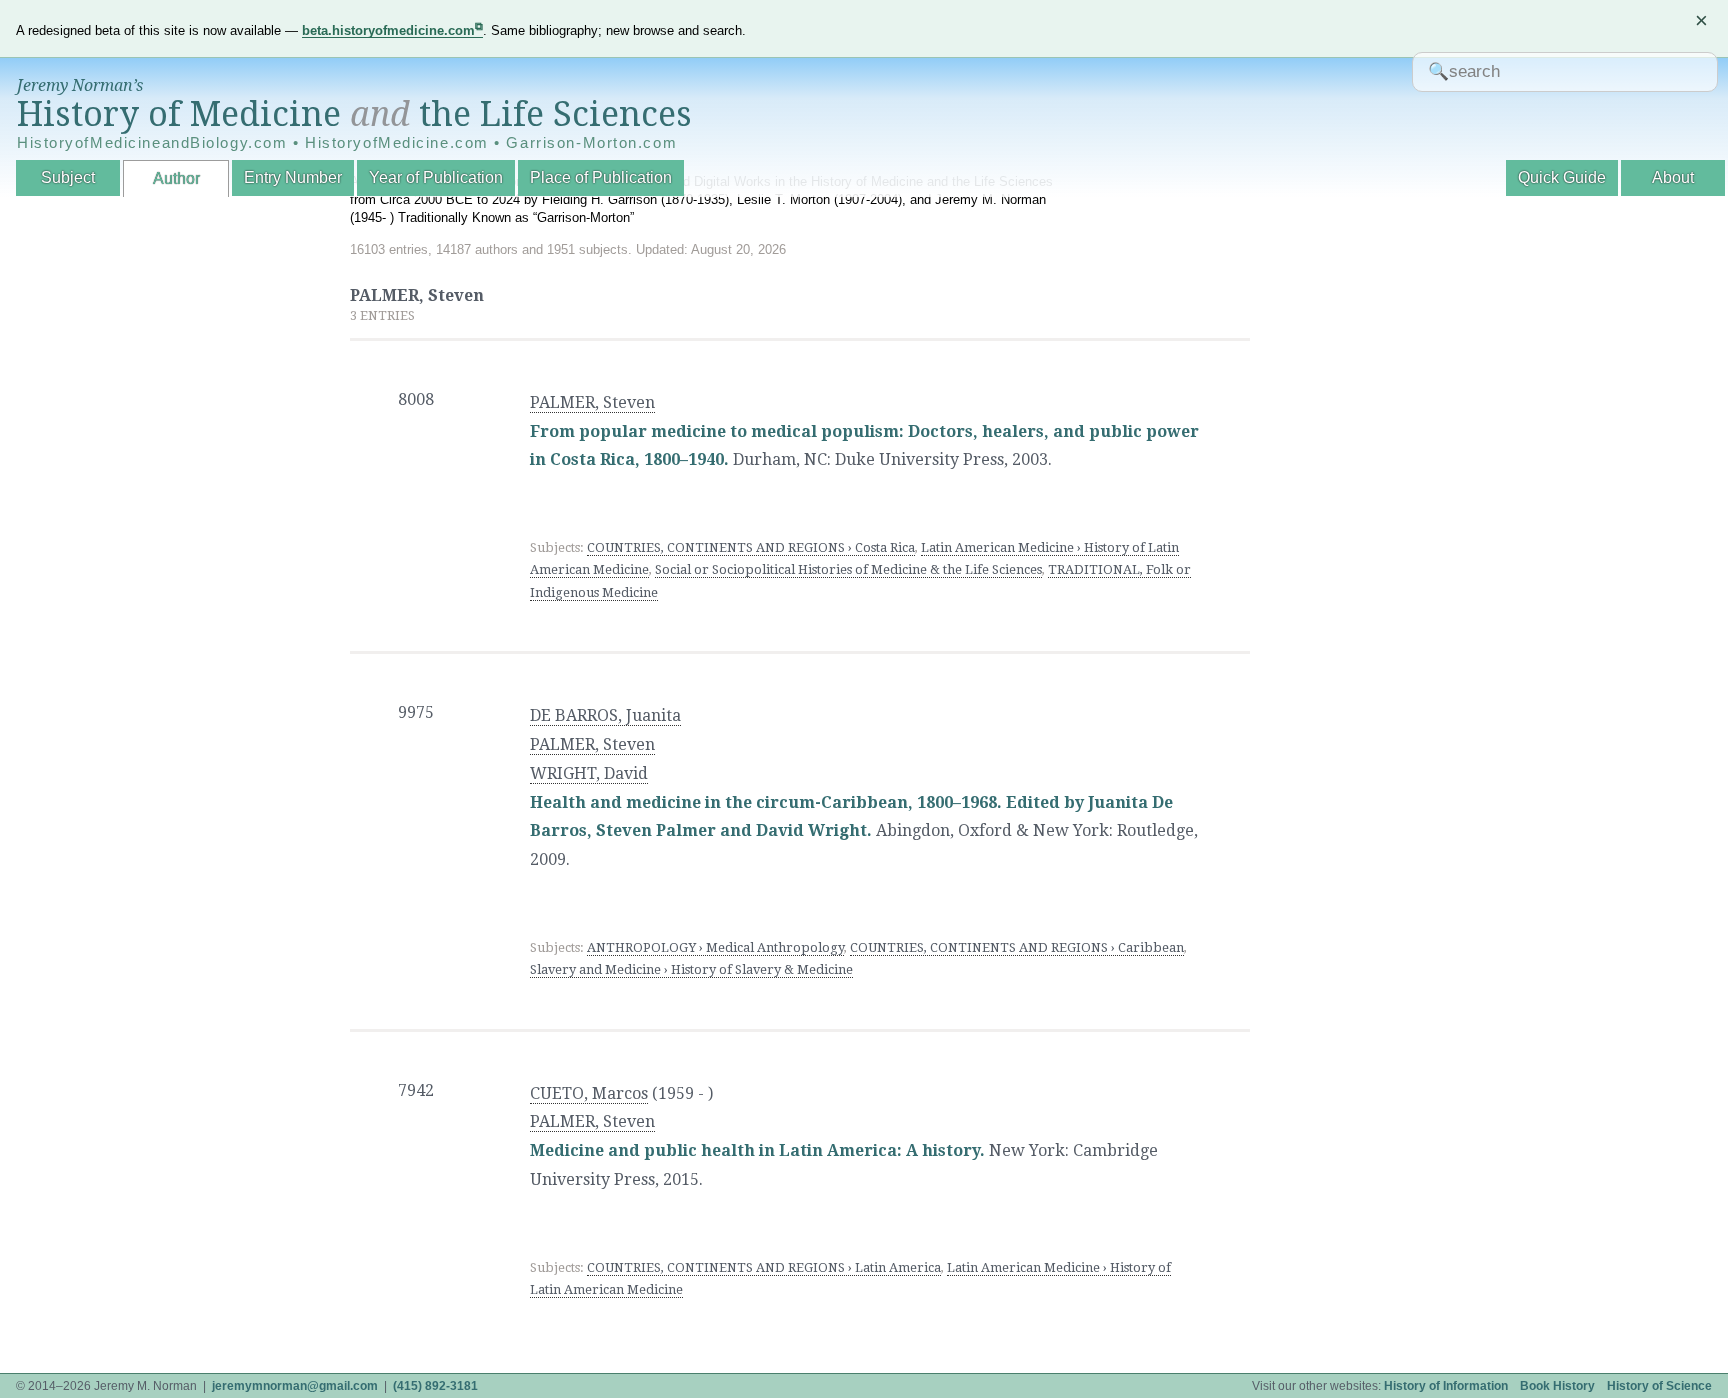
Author (176, 178)
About (1673, 177)
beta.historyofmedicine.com (388, 30)
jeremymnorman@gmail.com (295, 1386)
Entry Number (293, 177)
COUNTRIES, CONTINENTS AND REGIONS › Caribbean (1017, 947)
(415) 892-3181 (435, 1386)
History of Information (1446, 1386)
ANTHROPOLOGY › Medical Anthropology (715, 947)
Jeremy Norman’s (80, 85)
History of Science (1659, 1386)
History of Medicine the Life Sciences (354, 114)
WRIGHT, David (589, 773)
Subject (68, 177)
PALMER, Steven (592, 402)
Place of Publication (601, 177)
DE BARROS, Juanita (605, 715)
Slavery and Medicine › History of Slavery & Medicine (691, 969)
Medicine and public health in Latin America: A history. (757, 1150)
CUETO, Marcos (589, 1093)
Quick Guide (1562, 177)
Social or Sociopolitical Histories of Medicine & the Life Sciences (848, 569)
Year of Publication (436, 177)
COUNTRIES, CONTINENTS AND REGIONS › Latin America (764, 1267)
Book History (1557, 1386)
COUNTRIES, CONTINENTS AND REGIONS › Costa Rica (751, 547)
